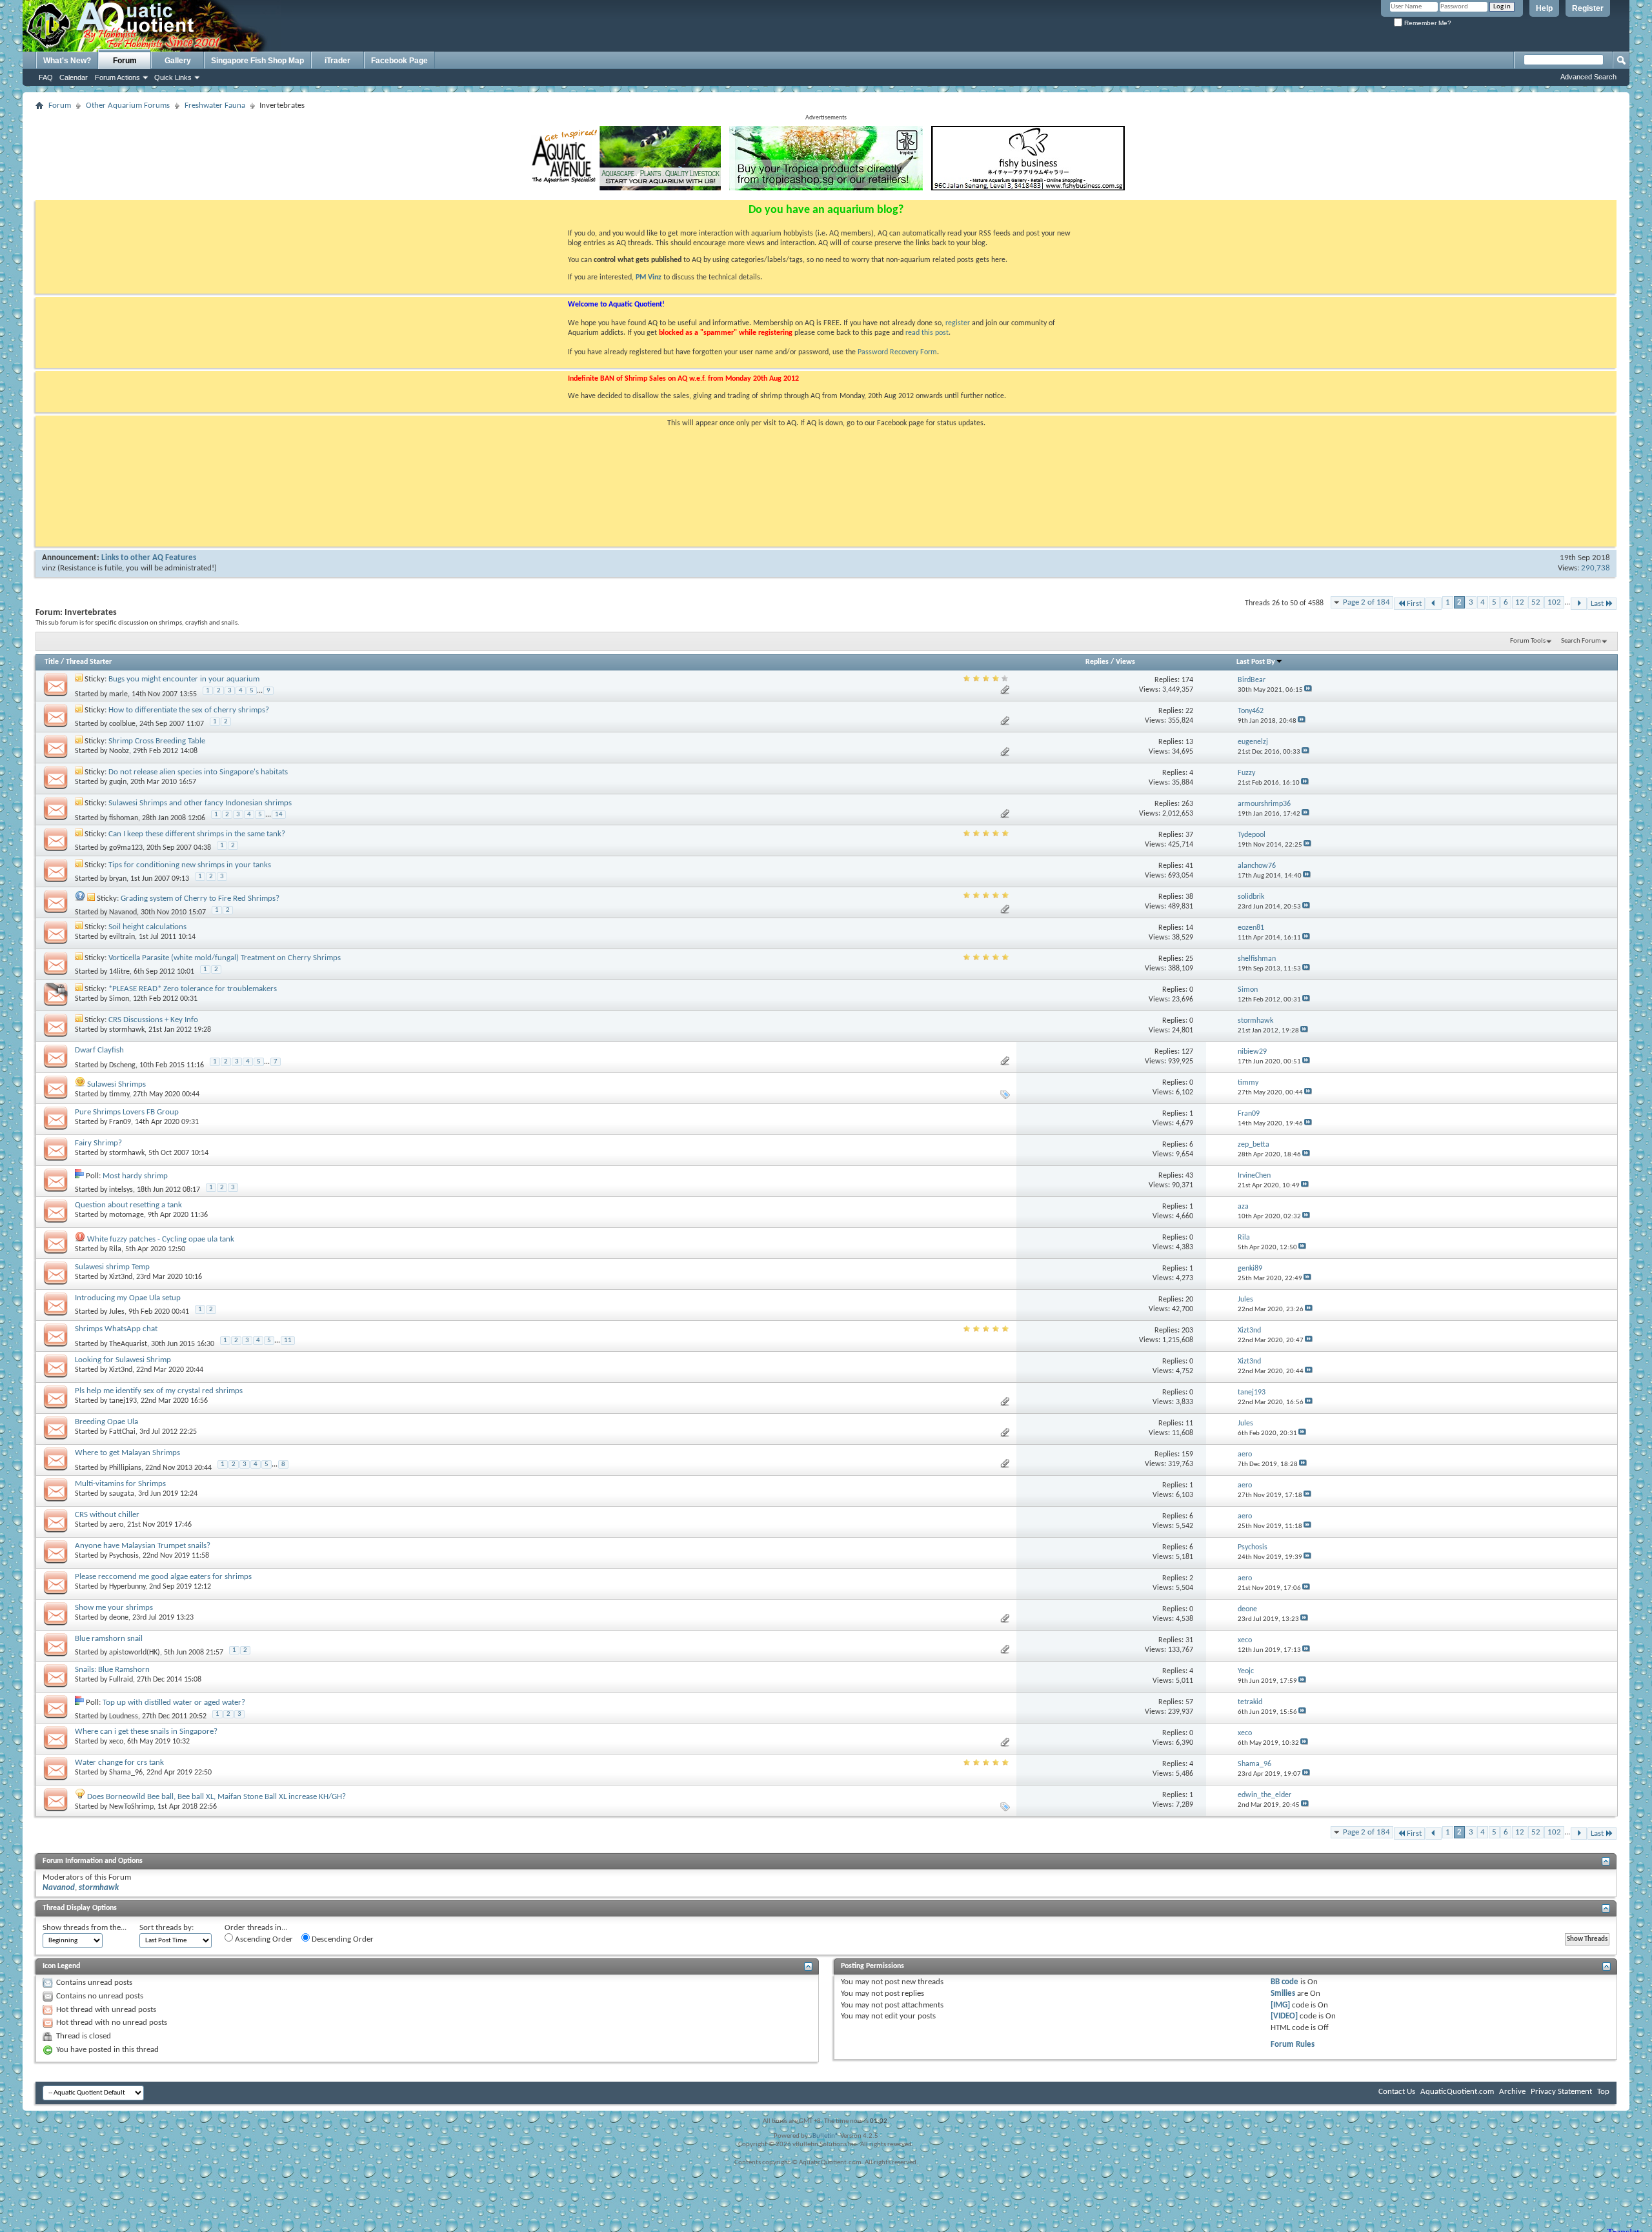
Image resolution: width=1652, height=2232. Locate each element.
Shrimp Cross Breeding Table (157, 741)
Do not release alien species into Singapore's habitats (198, 772)
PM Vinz (649, 277)
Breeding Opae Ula (106, 1422)
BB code (1284, 1982)
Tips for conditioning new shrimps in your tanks (190, 865)
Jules (117, 1312)
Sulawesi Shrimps (116, 1084)
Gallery (178, 61)
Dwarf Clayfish (99, 1050)
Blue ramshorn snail (109, 1639)
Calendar (74, 77)
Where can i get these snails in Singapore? (146, 1732)
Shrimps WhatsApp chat (116, 1329)
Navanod (123, 912)
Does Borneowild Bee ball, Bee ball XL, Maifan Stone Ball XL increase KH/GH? (217, 1797)
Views (1125, 662)
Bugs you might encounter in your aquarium (184, 679)
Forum (125, 61)
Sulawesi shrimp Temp (112, 1267)
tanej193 (123, 1401)
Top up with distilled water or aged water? (174, 1703)
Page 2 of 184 (1366, 602)
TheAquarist (128, 1343)
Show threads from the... (85, 1928)
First (1414, 604)
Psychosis (124, 1556)
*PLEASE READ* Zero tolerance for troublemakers (193, 989)
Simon (119, 999)
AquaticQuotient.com (1457, 2092)
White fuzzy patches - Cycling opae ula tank (161, 1239)
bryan (118, 879)
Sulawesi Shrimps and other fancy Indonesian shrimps (200, 803)
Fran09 (120, 1122)
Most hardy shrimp (135, 1176)
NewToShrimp (131, 1807)
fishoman (124, 818)
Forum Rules (1293, 2045)
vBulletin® (824, 2136)
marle (118, 694)
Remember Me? (1427, 23)
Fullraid (121, 1680)
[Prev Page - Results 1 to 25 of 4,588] (1434, 604)
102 (1554, 602)
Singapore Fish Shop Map (257, 61)
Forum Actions (117, 77)
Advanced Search (1588, 77)
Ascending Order (263, 1939)
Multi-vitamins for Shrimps (120, 1484)
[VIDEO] (1284, 2016)
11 (288, 1341)
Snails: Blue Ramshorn (112, 1670)
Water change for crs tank (119, 1763)
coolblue (122, 724)
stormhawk (127, 1030)
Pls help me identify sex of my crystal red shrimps (159, 1391)
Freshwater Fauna (215, 106)
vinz (49, 568)
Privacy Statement (1561, 2092)
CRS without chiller (107, 1515)
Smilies (1283, 1994)
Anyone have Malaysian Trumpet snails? (143, 1546)
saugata (122, 1494)
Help (1544, 8)
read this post (927, 333)
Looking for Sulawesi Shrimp (123, 1360)
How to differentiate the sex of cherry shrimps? (189, 710)
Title (52, 662)
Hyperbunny (127, 1587)
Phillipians (125, 1467)
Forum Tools (1528, 641)
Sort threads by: (166, 1928)
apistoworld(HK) (135, 1653)
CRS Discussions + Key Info (153, 1020)
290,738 (1596, 568)
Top (1603, 2092)
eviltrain (122, 937)
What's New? (67, 61)
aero (116, 1525)
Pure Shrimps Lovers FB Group (127, 1112)
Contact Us (1397, 2092)
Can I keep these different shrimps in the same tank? (197, 834)
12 (1520, 602)
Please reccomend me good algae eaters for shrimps (163, 1577)
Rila (115, 1249)
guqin (118, 782)
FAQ (46, 77)
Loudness (124, 1716)
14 (279, 815)
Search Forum (1581, 641)
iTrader (337, 61)
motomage (126, 1215)
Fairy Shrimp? (98, 1143)
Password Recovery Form (897, 352)
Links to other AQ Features (149, 558)
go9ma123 (126, 848)
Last (1597, 604)
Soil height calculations (147, 927)
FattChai (122, 1432)
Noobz (119, 751)
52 (1536, 602)
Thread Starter (89, 662)
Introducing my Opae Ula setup (128, 1298)
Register (1588, 8)
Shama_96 (126, 1773)
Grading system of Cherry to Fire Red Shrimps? (200, 899)
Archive (1512, 2092)
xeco (116, 1742)
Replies (1097, 662)
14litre (119, 972)
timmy (119, 1094)
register (958, 323)
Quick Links (173, 77)
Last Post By (1256, 662)
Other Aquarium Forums (128, 106)
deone (119, 1618)
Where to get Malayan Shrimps (127, 1453)
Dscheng (122, 1065)
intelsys (121, 1190)
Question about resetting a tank (128, 1205)
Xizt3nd (121, 1277)
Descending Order (342, 1939)
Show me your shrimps (114, 1608)
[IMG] (1280, 2005)
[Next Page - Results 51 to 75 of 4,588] (1579, 604)
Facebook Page (399, 61)
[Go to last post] (1308, 690)
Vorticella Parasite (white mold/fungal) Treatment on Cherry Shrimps (225, 958)
